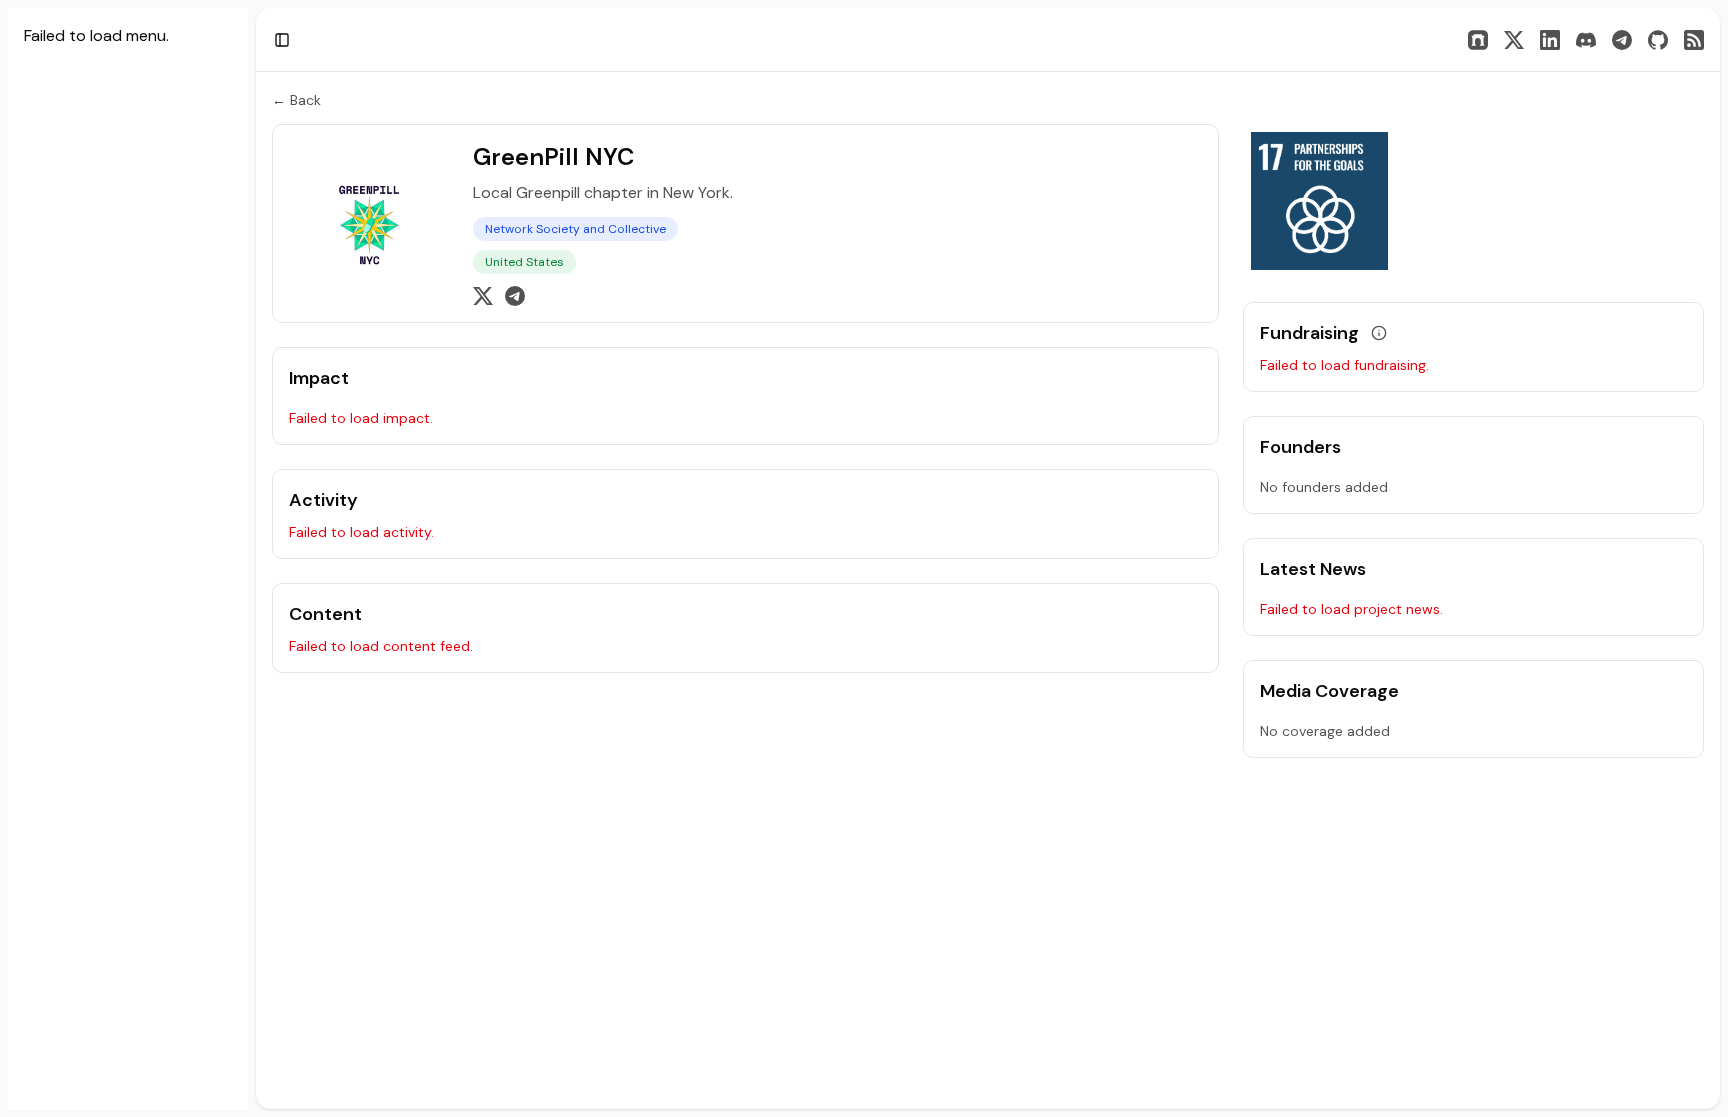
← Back (296, 100)
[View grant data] (1379, 333)
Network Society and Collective (575, 229)
